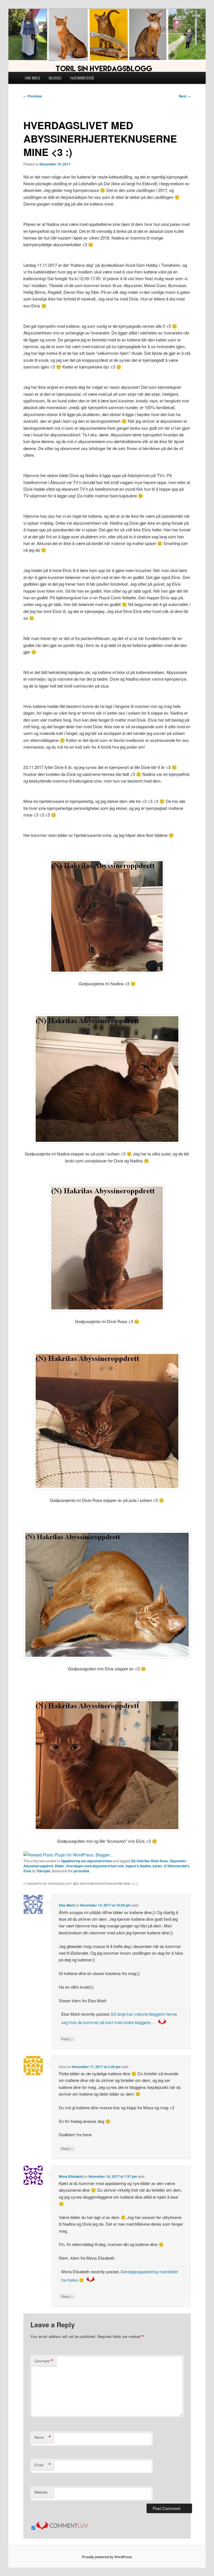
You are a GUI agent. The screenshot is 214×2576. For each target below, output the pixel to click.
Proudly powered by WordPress (107, 2557)
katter (157, 1866)
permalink (82, 1871)
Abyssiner (178, 1861)
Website (41, 2492)
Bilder (60, 1866)
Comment (44, 2361)
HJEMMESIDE (82, 78)
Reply (67, 2039)
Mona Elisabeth (71, 2176)
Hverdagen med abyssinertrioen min (95, 1866)
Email (43, 2465)
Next (185, 96)
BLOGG (55, 78)
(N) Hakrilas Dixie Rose (149, 1861)
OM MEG (32, 78)
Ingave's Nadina (138, 1866)
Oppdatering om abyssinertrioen (86, 1861)
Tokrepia (43, 1871)
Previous (33, 96)
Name (43, 2437)
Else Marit (67, 1905)
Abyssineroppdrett (38, 1866)
